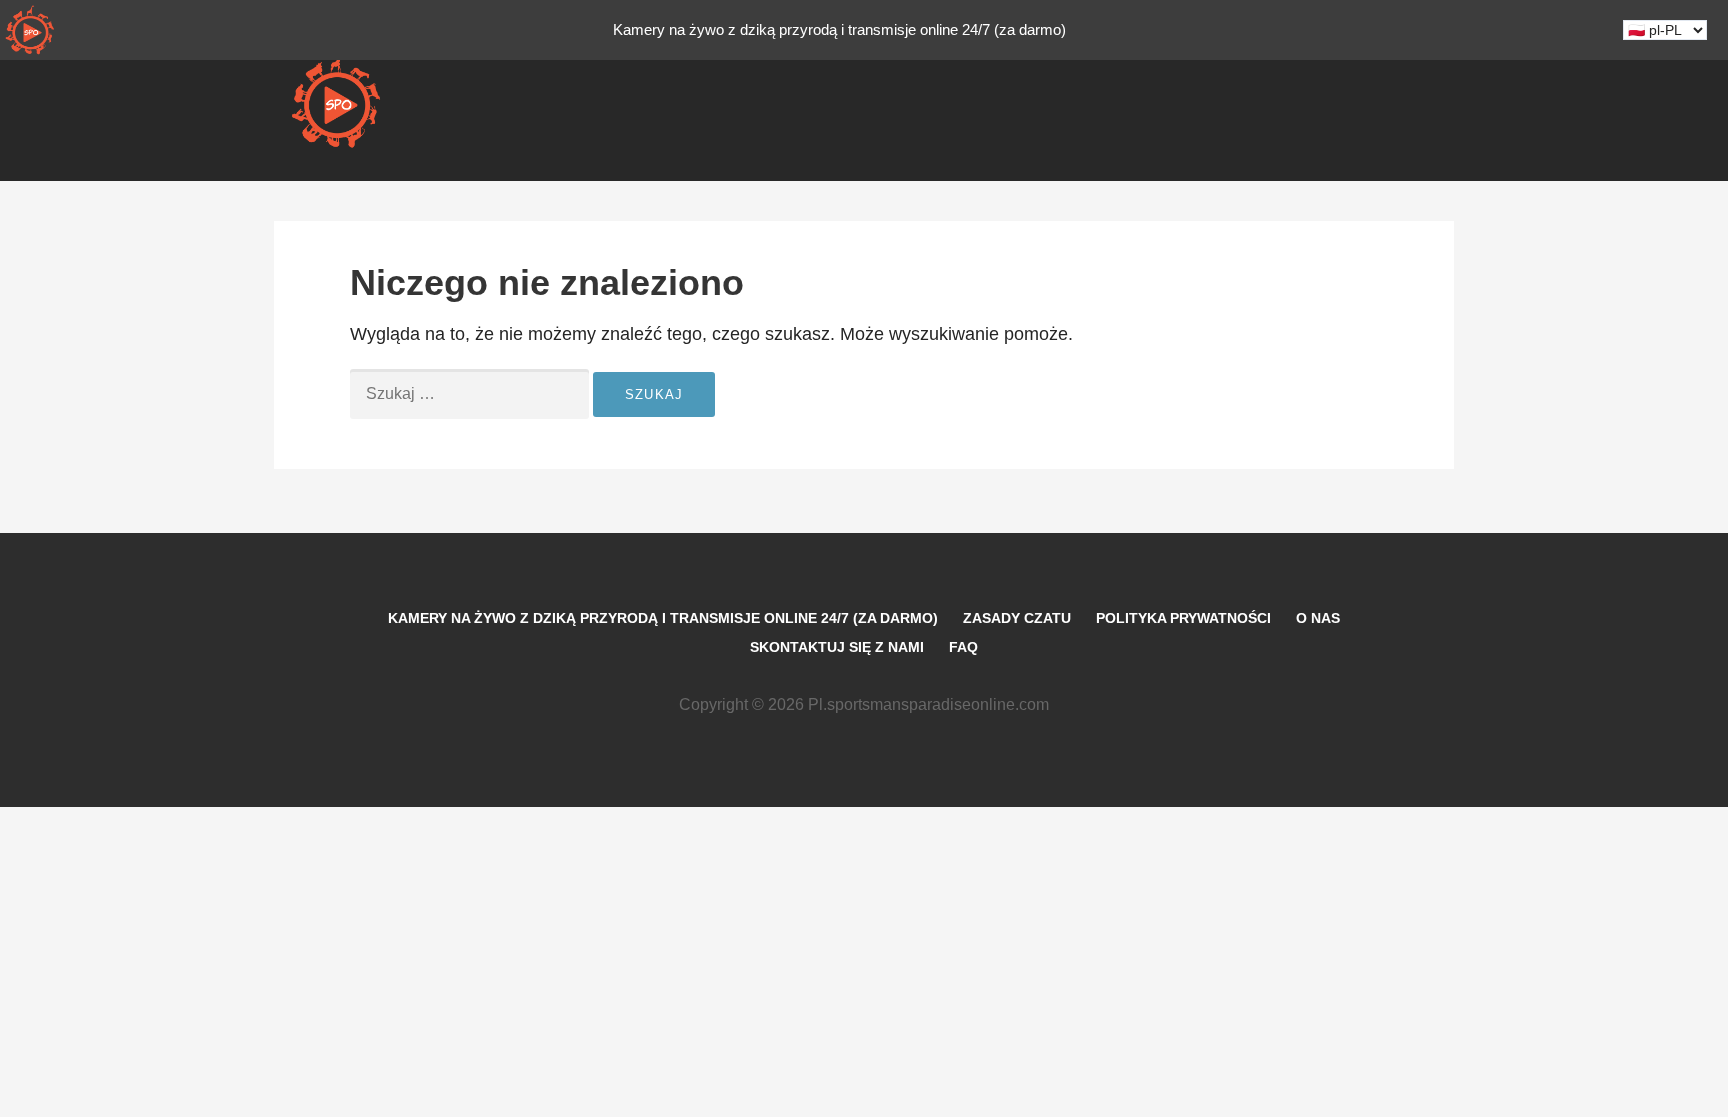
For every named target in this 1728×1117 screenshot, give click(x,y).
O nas (1318, 618)
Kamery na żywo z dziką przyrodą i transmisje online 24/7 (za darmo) (663, 618)
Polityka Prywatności (1183, 618)
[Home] (30, 30)
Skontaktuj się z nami (837, 647)
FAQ (963, 647)
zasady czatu (1017, 618)
